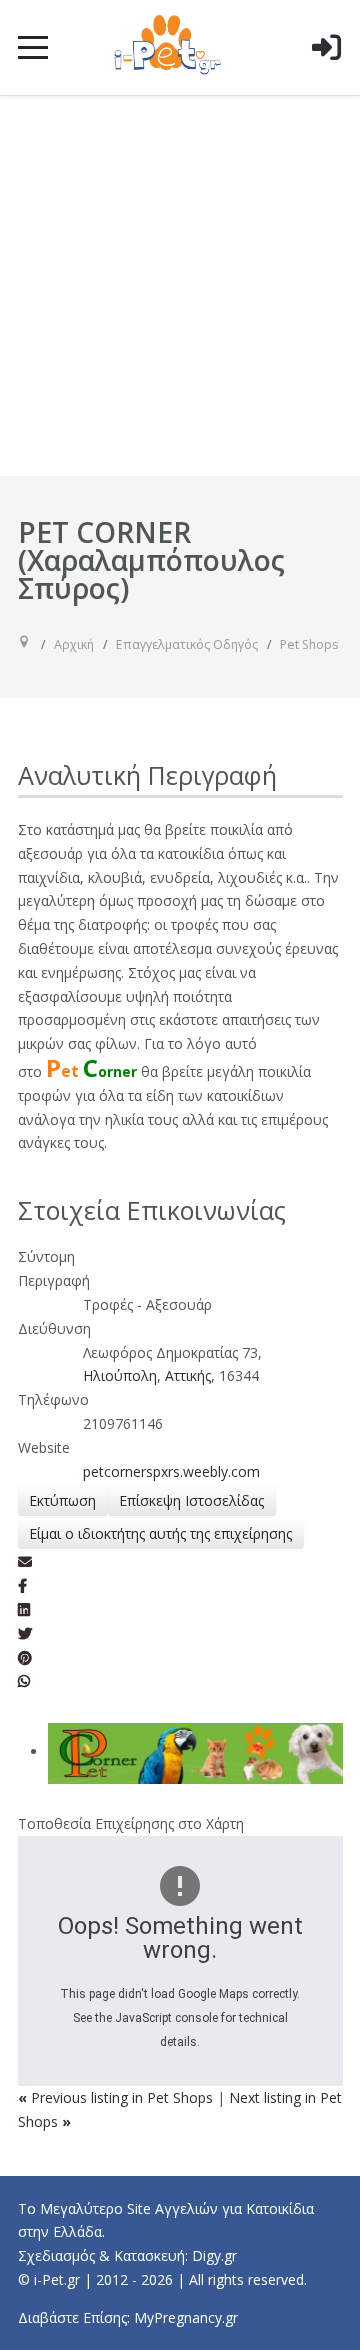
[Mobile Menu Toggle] (33, 47)
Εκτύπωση (62, 1500)
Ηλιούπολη (120, 1375)
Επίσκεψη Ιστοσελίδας (191, 1500)
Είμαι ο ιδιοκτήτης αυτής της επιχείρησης (160, 1533)
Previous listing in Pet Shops (117, 2097)
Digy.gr (214, 2255)
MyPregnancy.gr (186, 2317)
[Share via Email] (25, 1561)
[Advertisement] (180, 286)
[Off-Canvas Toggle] (326, 79)
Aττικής (188, 1375)
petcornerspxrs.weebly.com (171, 1471)
